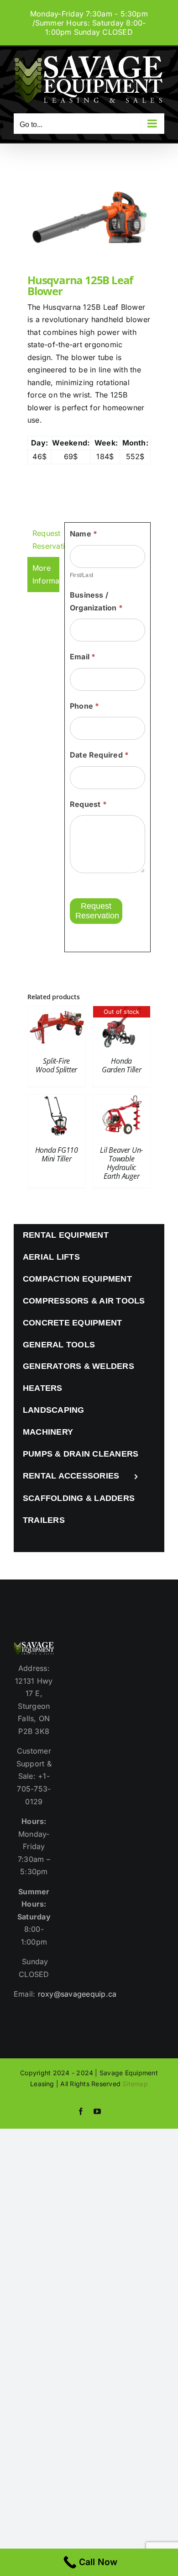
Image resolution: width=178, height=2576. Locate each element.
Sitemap (135, 2084)
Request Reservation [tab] (46, 540)
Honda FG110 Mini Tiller (57, 1154)
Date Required (99, 755)
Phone (85, 706)
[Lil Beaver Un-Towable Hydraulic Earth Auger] (122, 1101)
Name (84, 534)
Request (88, 804)
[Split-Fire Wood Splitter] (57, 1012)
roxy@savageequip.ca (77, 1994)
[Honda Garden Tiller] (122, 1012)
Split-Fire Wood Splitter (56, 1065)
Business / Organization (96, 601)
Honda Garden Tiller (122, 1065)
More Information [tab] (46, 574)
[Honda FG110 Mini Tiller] (57, 1101)
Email (83, 657)
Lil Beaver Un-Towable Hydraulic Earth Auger (121, 1163)
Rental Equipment (66, 1235)
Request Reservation (97, 911)
